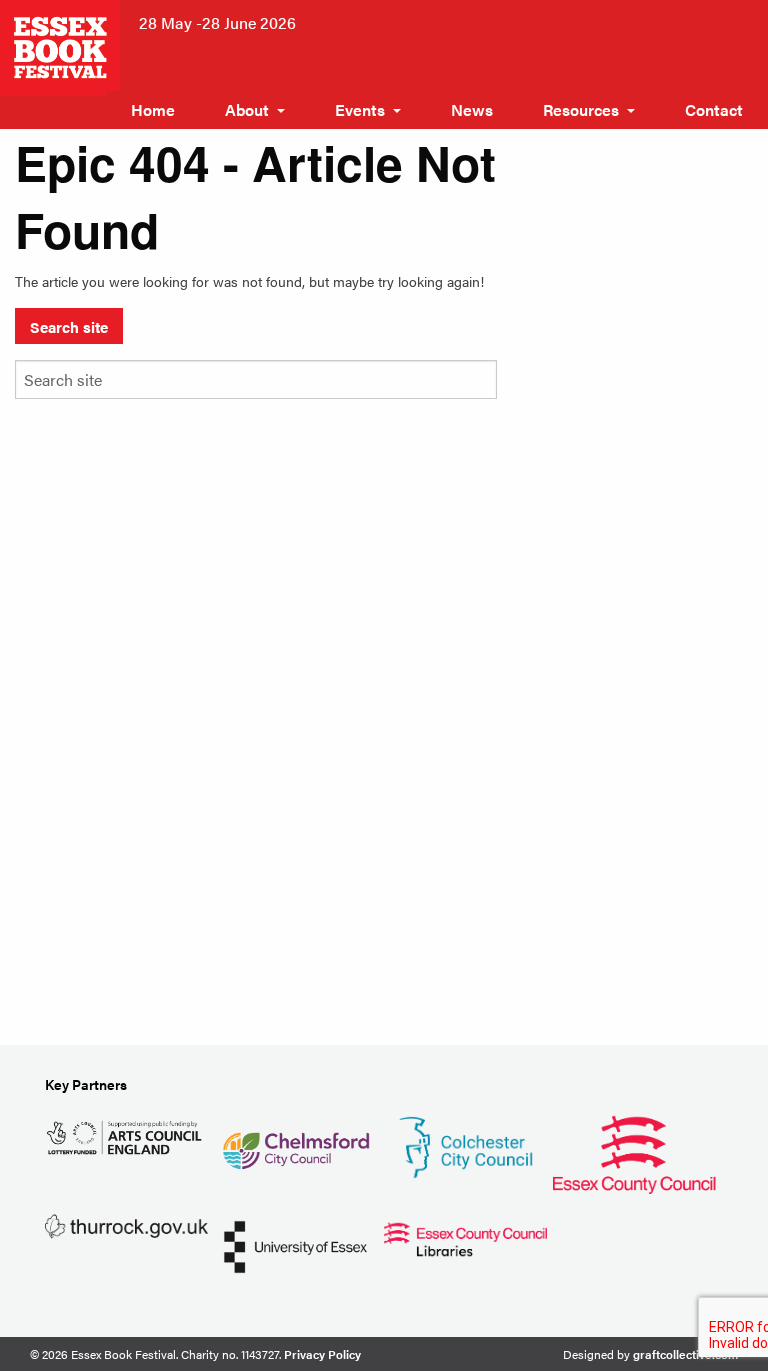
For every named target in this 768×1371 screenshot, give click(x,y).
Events (360, 109)
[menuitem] (153, 110)
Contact (714, 109)
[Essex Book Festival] (62, 45)
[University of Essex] (295, 1244)
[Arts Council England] (126, 1135)
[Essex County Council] (634, 1151)
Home (153, 109)
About (247, 109)
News (472, 109)
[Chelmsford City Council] (295, 1142)
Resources (581, 109)
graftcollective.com (685, 1354)
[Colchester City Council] (465, 1144)
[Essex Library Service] (465, 1236)
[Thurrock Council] (126, 1224)
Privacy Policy (322, 1354)
